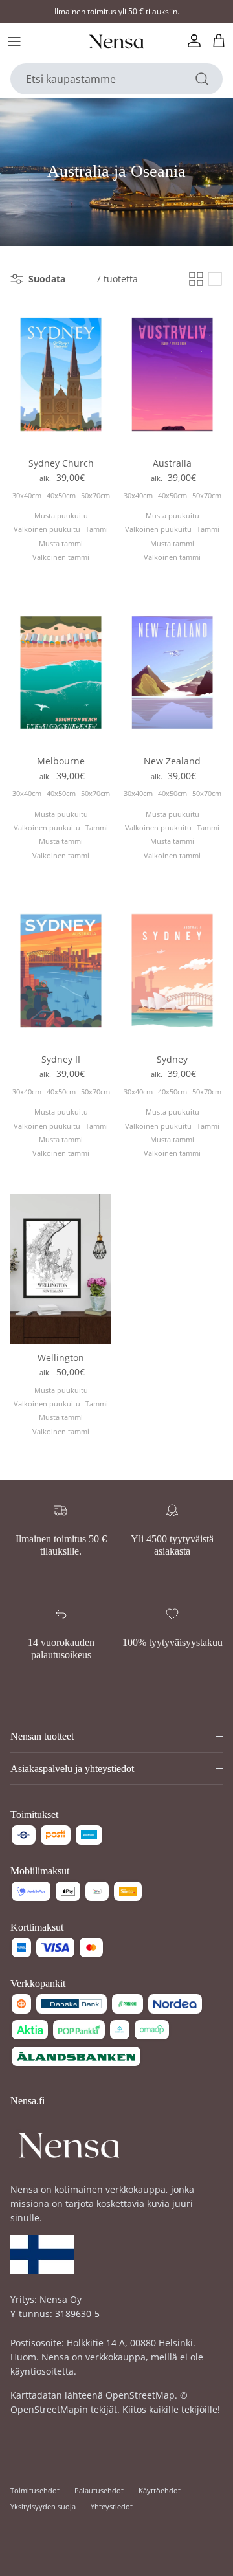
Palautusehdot (99, 2490)
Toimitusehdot (35, 2490)
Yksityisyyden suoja (43, 2506)
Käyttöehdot (160, 2490)
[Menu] (14, 41)
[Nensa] (116, 41)
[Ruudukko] (196, 279)
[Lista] (215, 279)
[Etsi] (202, 79)
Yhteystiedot (112, 2506)
